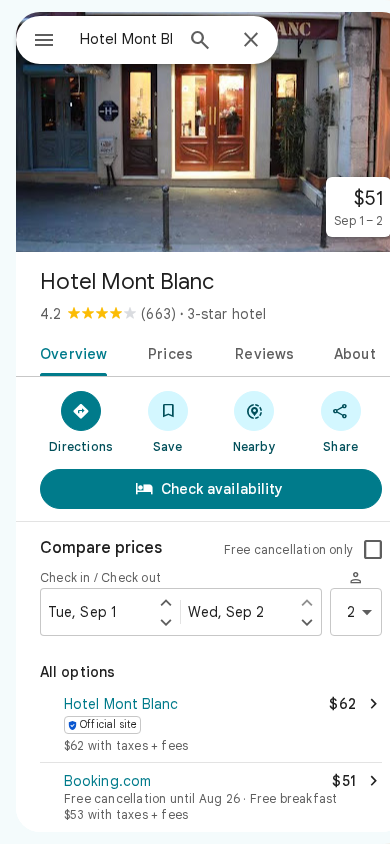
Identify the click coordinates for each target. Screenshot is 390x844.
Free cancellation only (288, 549)
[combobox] (126, 39)
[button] (211, 726)
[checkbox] (373, 550)
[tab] (69, 352)
